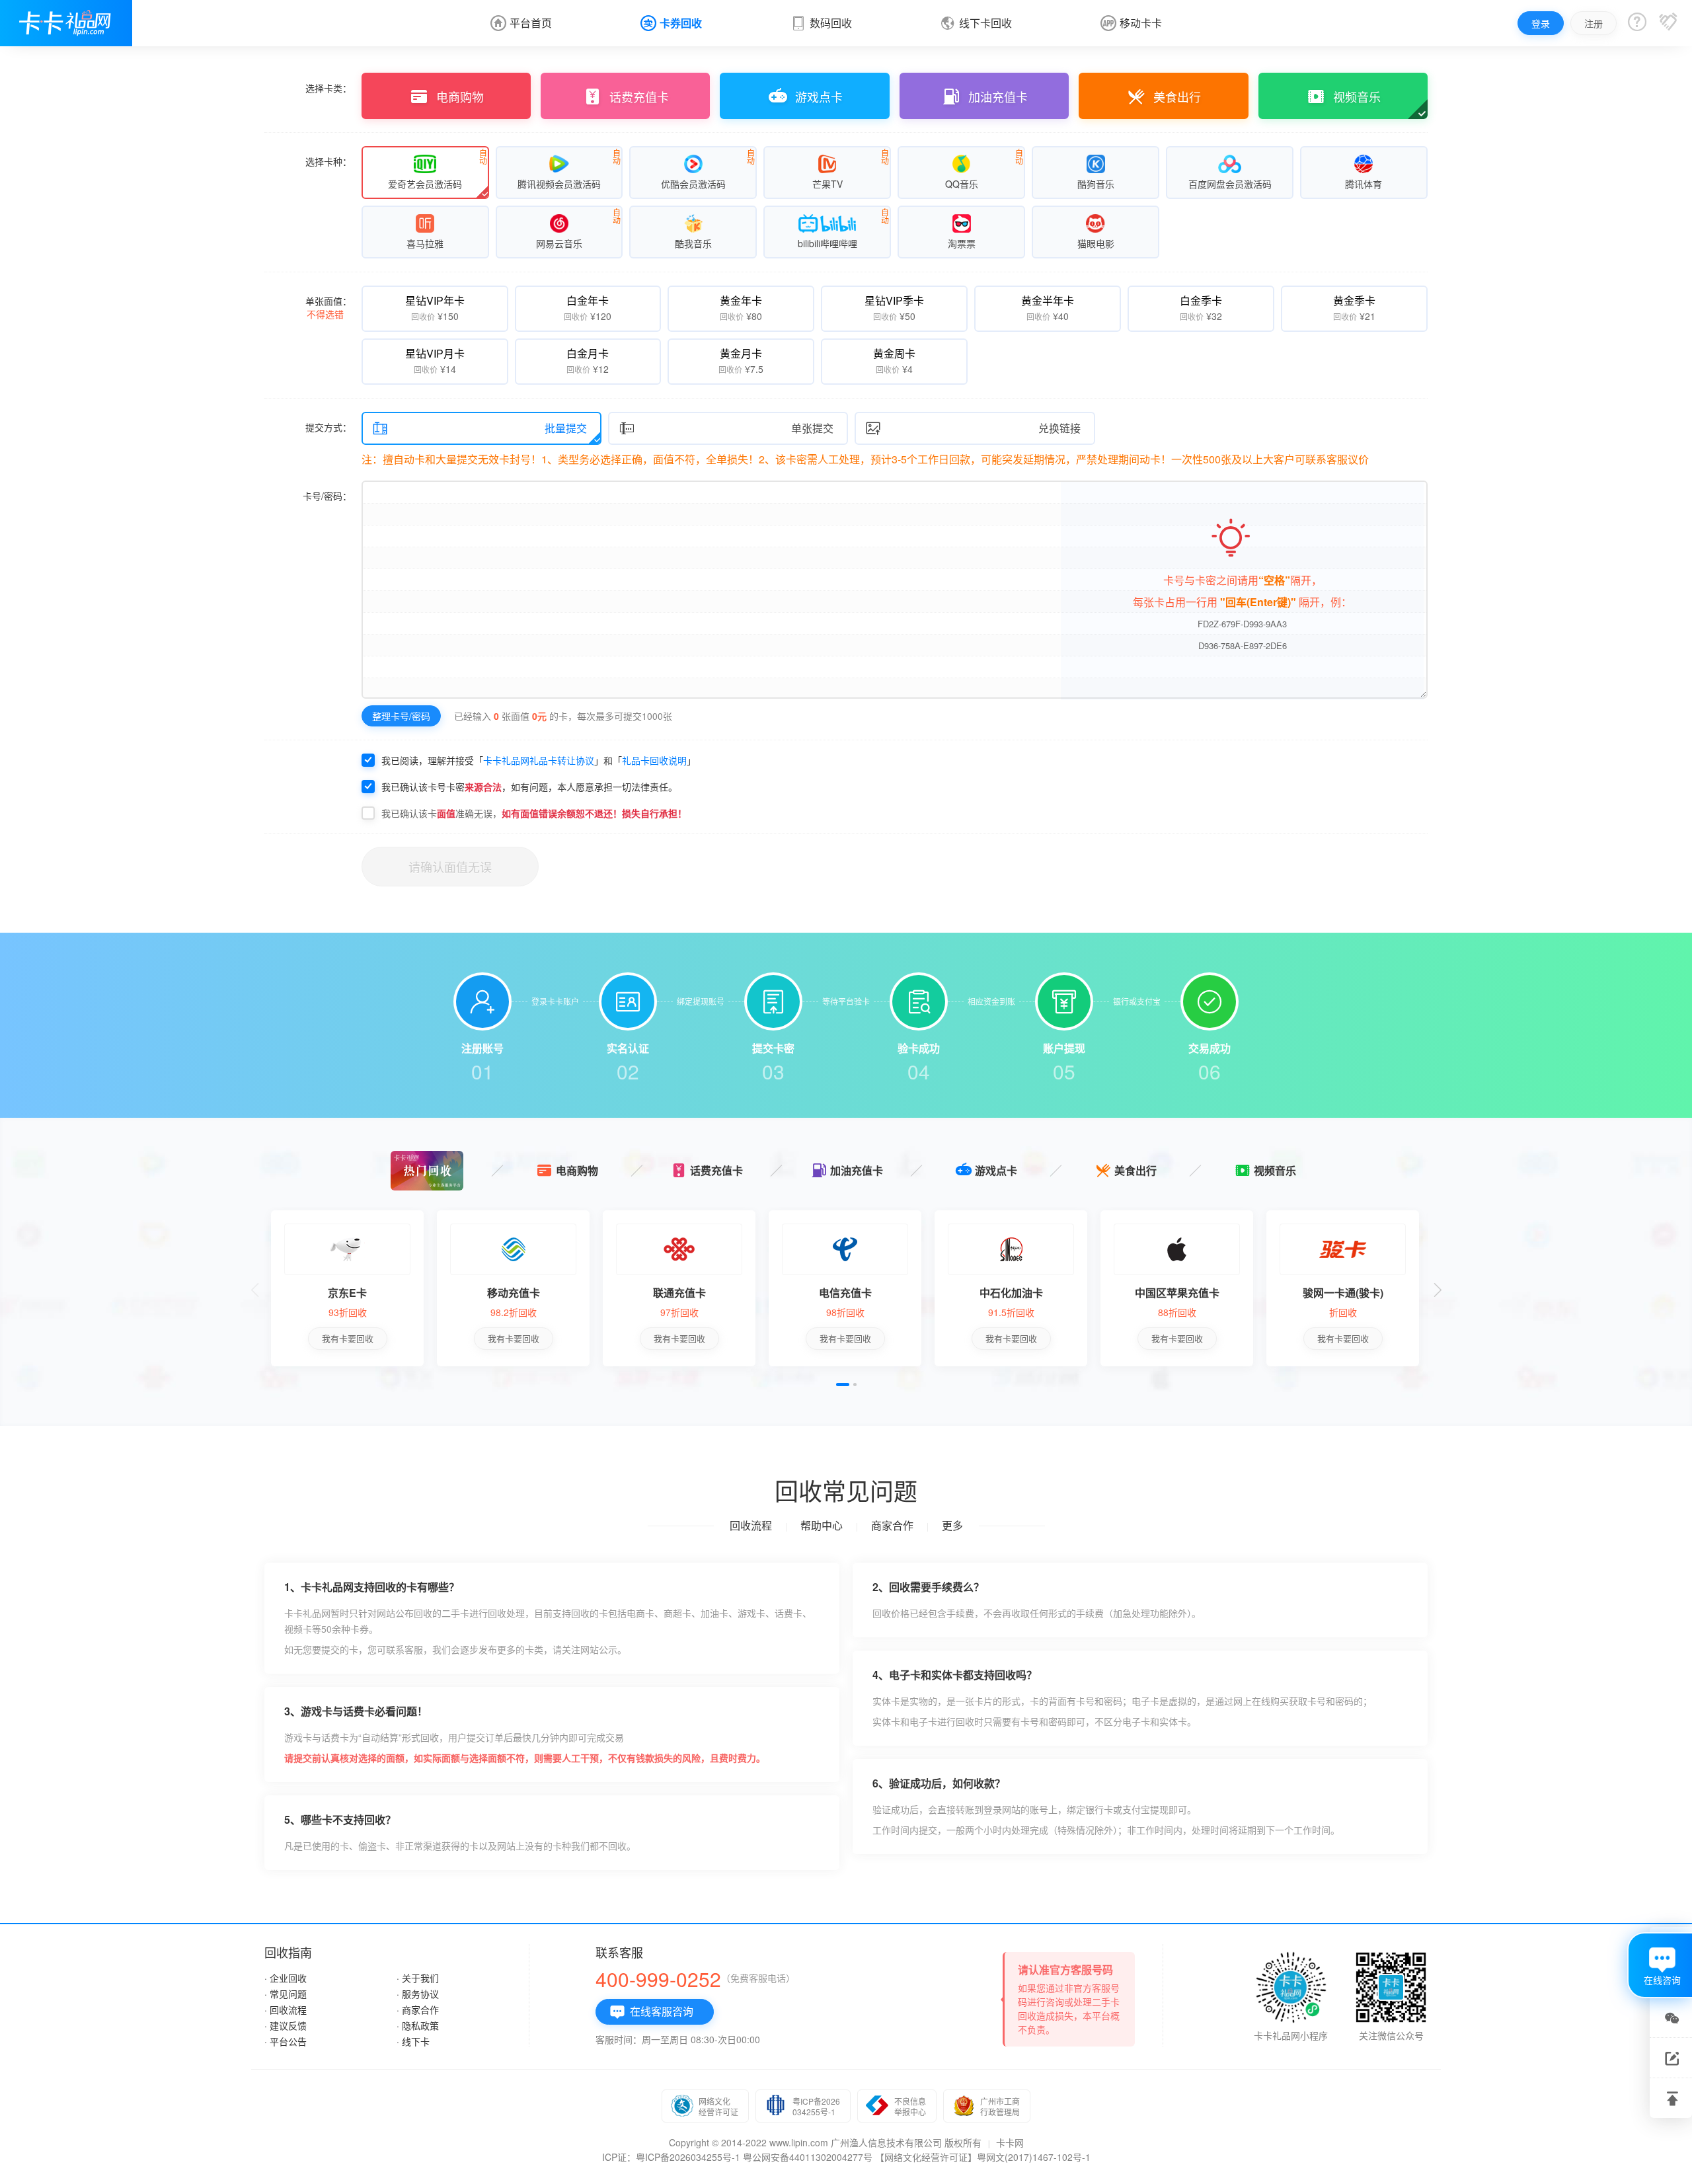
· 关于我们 (418, 1978)
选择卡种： (328, 161)
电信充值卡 (845, 1293)
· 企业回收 (286, 1978)
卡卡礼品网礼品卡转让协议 (539, 760)
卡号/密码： (327, 496)
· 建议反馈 (286, 2025)
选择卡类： (328, 88)
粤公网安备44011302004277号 (808, 2157)
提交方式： (328, 427)
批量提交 (480, 428)
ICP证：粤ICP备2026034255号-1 (671, 2157)
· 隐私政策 (418, 2025)
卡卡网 (1010, 2142)
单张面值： (328, 307)
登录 (1541, 23)
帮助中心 (822, 1525)
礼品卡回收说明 (654, 760)
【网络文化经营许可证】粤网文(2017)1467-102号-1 (983, 2157)
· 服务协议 (418, 1994)
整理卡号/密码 (401, 716)
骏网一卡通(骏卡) (1343, 1293)
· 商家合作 (418, 2009)
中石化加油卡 (1011, 1293)
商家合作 (892, 1525)
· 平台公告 (286, 2041)
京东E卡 (347, 1293)
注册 (1594, 23)
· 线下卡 (413, 2041)
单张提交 (726, 428)
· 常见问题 (286, 1994)
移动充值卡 (514, 1293)
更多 (952, 1525)
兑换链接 (973, 428)
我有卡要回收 (348, 1338)
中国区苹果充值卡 (1177, 1293)
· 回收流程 (286, 2009)
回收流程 (751, 1525)
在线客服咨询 (651, 2012)
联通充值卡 (679, 1293)
